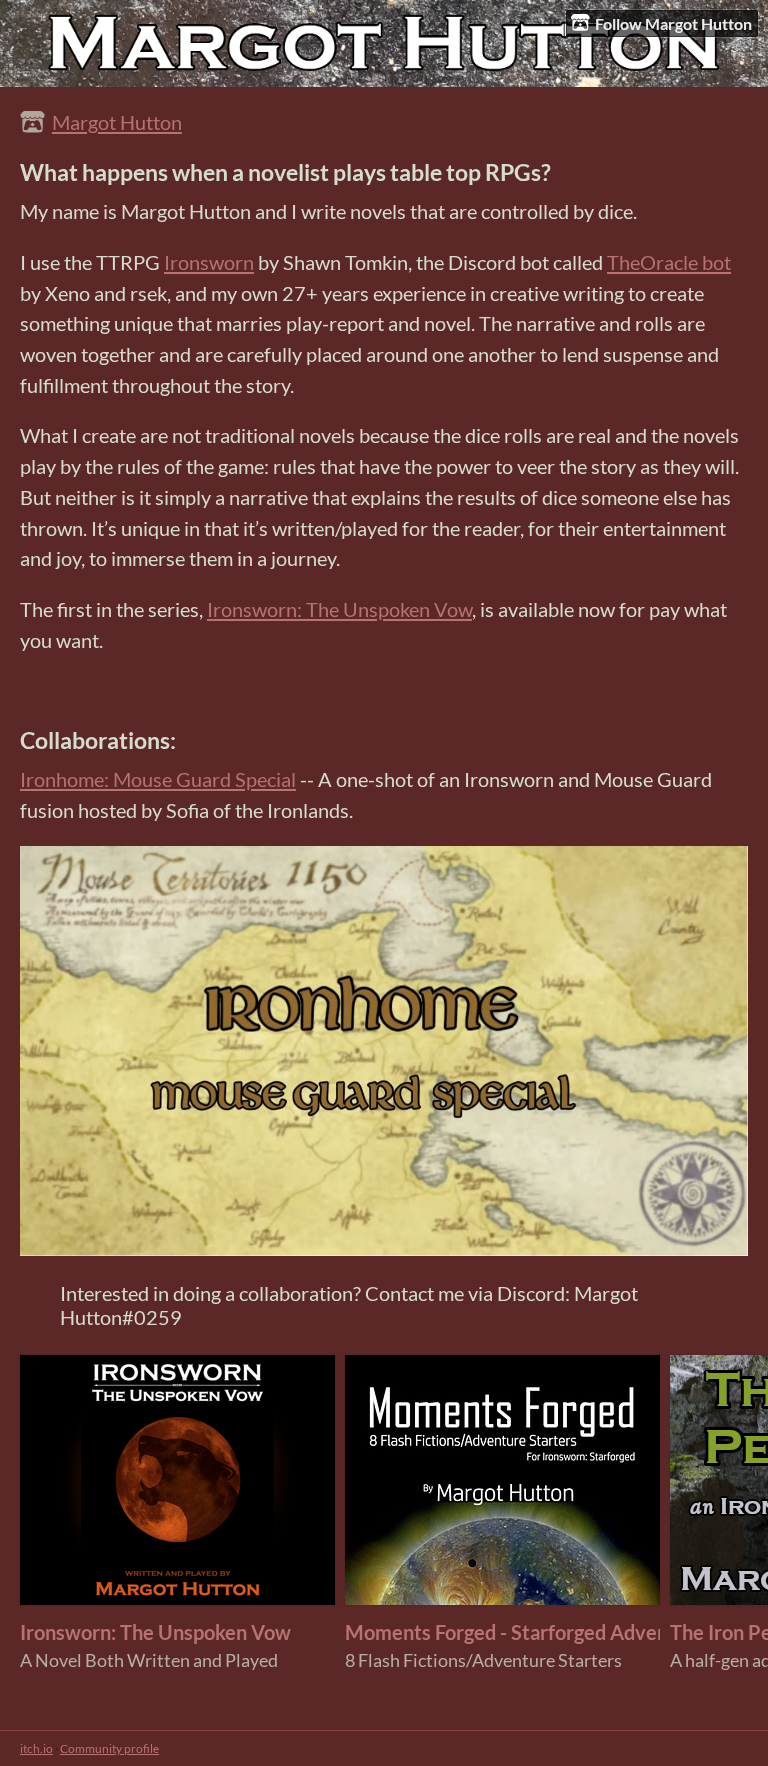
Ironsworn (209, 262)
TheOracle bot (669, 262)
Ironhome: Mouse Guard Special (158, 779)
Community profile (109, 1748)
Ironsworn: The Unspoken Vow (339, 609)
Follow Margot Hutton (673, 23)
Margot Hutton (117, 122)
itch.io (36, 1748)
